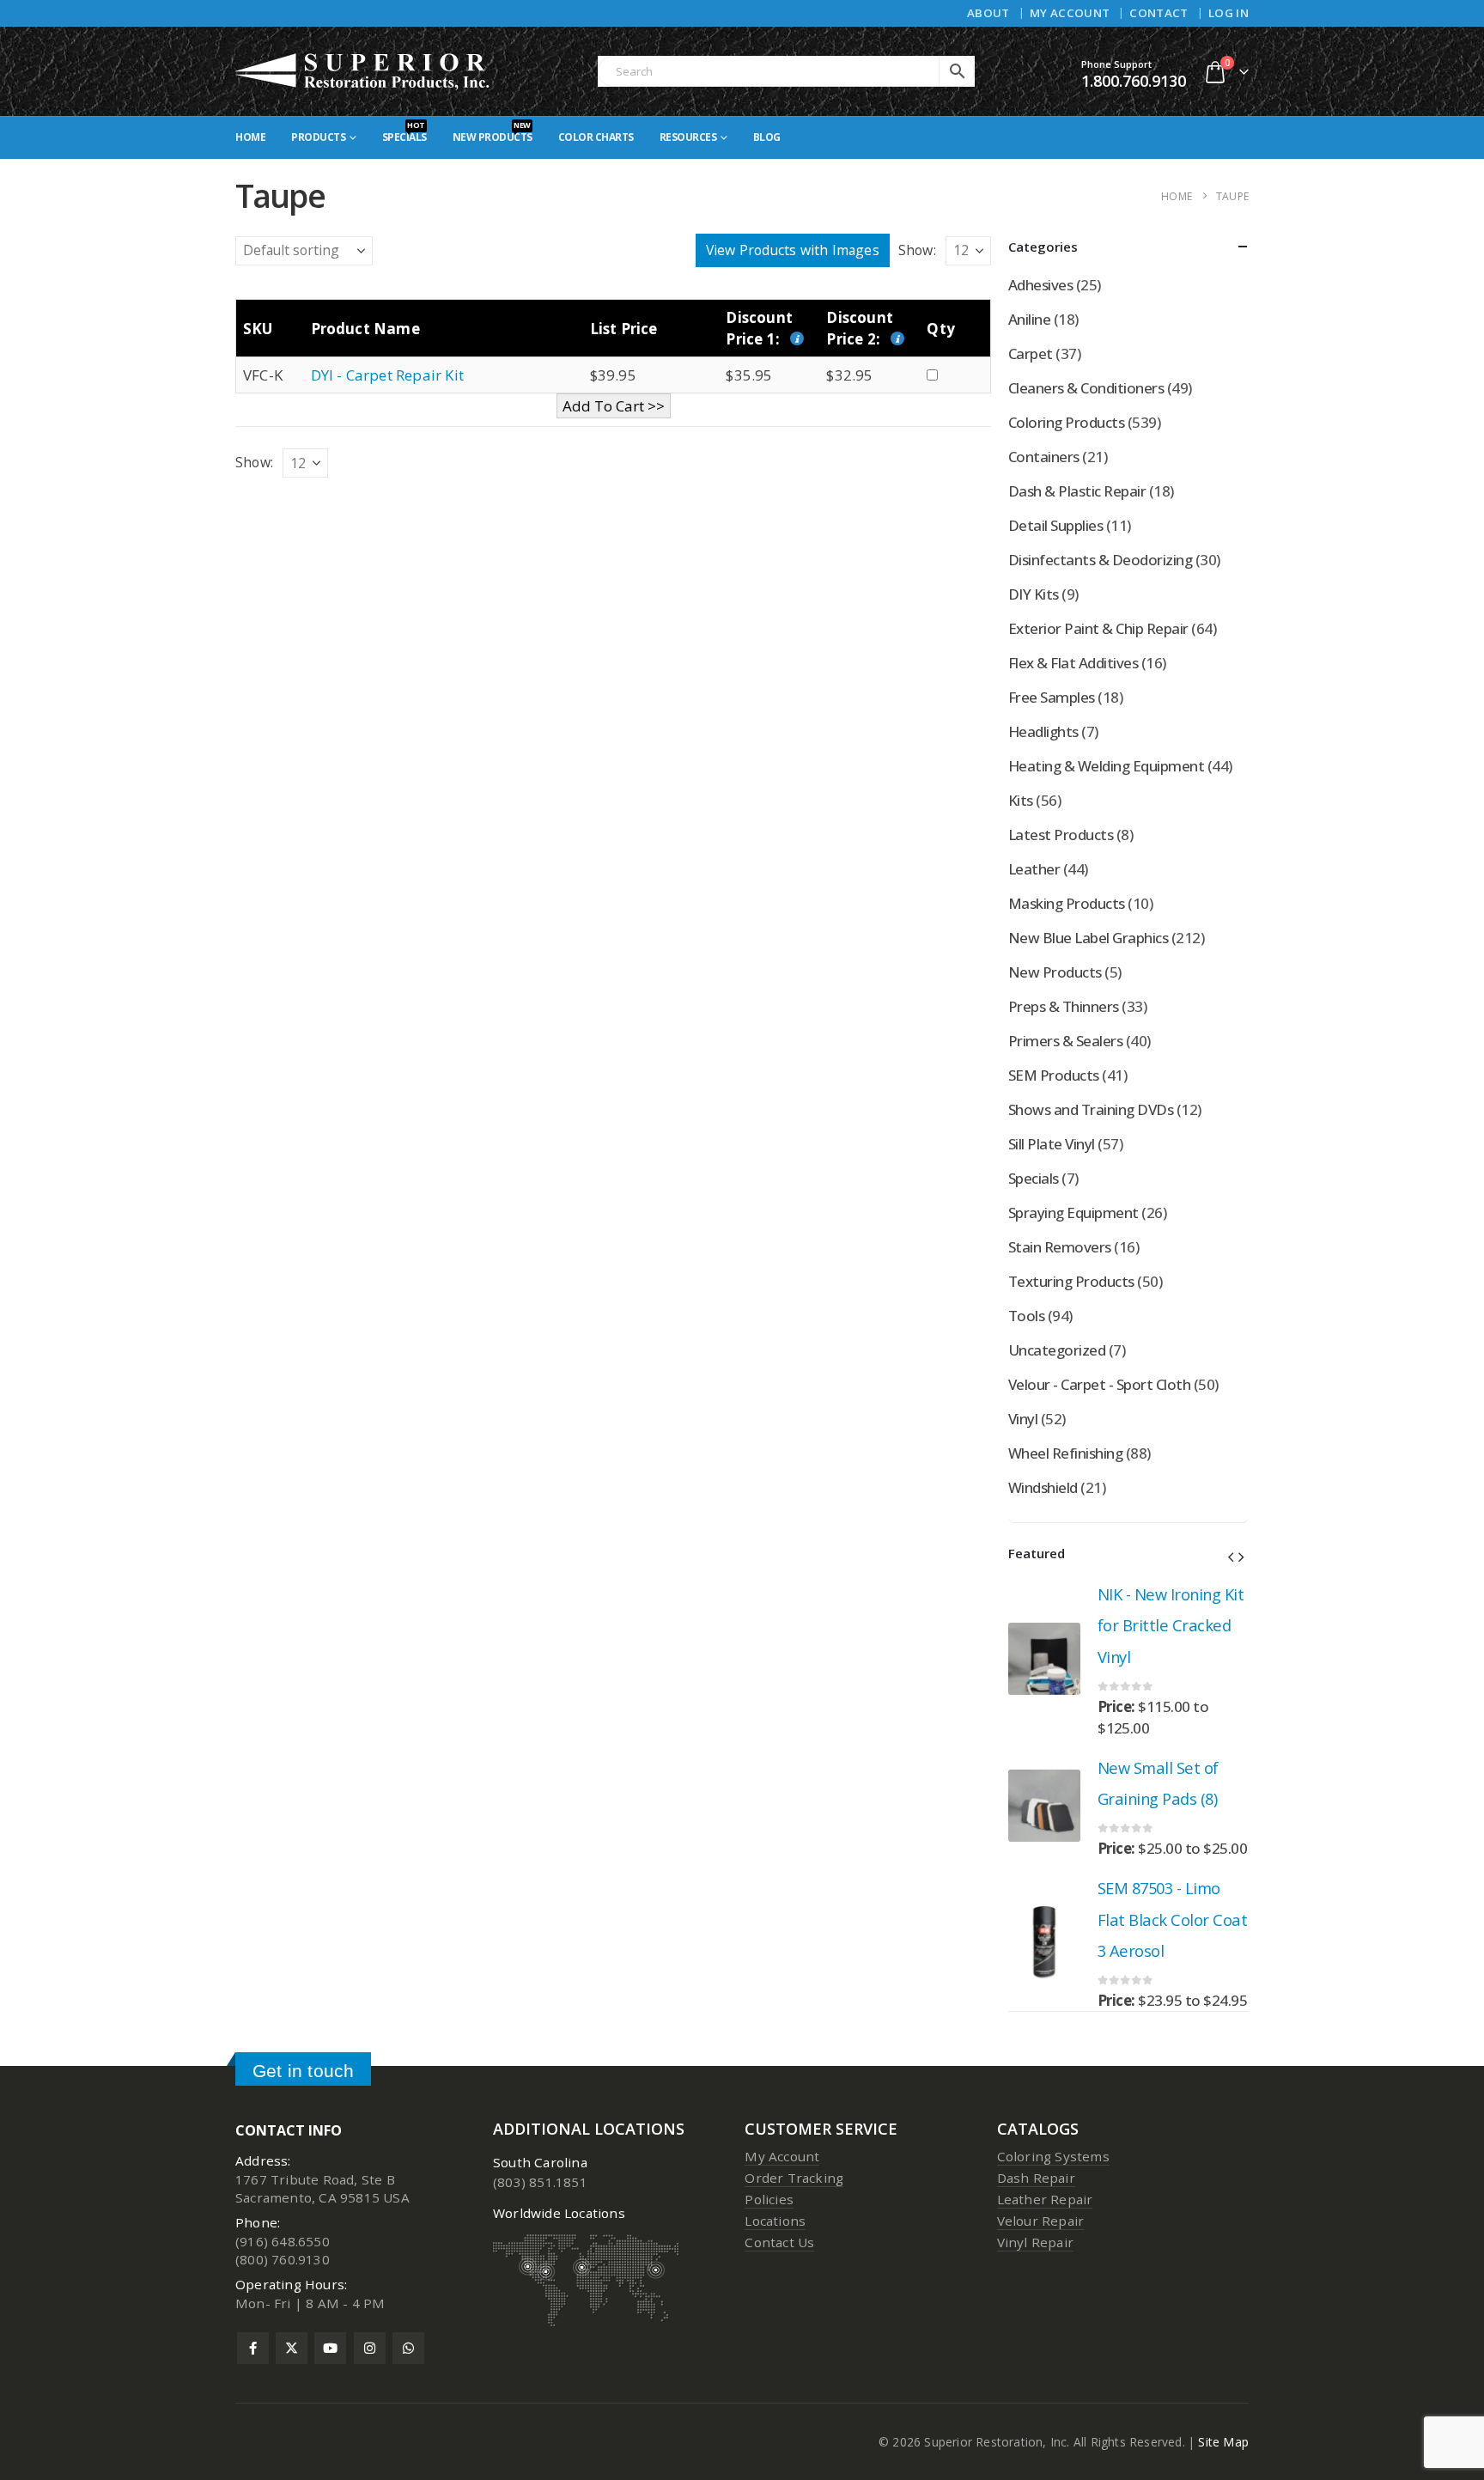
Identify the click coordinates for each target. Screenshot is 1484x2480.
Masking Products (1067, 903)
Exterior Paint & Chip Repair (1098, 628)
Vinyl (1023, 1419)
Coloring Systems (1053, 2156)
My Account (1070, 13)
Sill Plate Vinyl (1052, 1144)
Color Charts (596, 137)
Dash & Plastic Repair (1077, 491)
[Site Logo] (363, 71)
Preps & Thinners (1064, 1006)
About (988, 13)
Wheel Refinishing (1065, 1453)
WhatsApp (408, 2348)
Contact (1159, 13)
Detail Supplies (1055, 525)
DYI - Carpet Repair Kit (388, 375)
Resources (688, 137)
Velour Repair (1041, 2221)
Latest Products (1061, 835)
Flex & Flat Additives (1073, 663)
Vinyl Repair (1035, 2242)
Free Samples (1052, 697)
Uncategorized (1057, 1350)
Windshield (1043, 1487)
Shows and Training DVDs (1091, 1109)
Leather (1034, 869)
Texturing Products (1071, 1281)
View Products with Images (793, 250)
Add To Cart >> (614, 406)
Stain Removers (1060, 1247)
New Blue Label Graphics (1088, 938)
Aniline (1029, 319)
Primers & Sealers (1065, 1041)
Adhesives (1040, 285)
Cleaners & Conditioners (1086, 388)
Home (250, 137)
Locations (775, 2221)
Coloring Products (1066, 422)
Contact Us (779, 2242)
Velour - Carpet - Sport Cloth (1099, 1384)
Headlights (1043, 731)
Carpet (1031, 353)
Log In (1229, 13)
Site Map (1223, 2442)
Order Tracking (794, 2178)
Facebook (253, 2348)
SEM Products (1054, 1075)
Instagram (370, 2348)
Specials (404, 132)
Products (318, 137)
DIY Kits (1034, 594)
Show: (917, 250)
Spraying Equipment (1073, 1213)
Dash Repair (1036, 2178)
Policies (769, 2199)
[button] (1231, 1557)
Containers (1044, 457)
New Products (493, 132)
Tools (1026, 1316)
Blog (767, 137)
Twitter (292, 2348)
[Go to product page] (1044, 1659)
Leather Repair (1045, 2199)
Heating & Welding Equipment (1106, 766)
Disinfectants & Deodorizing (1100, 560)
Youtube (330, 2348)
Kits (1021, 800)
